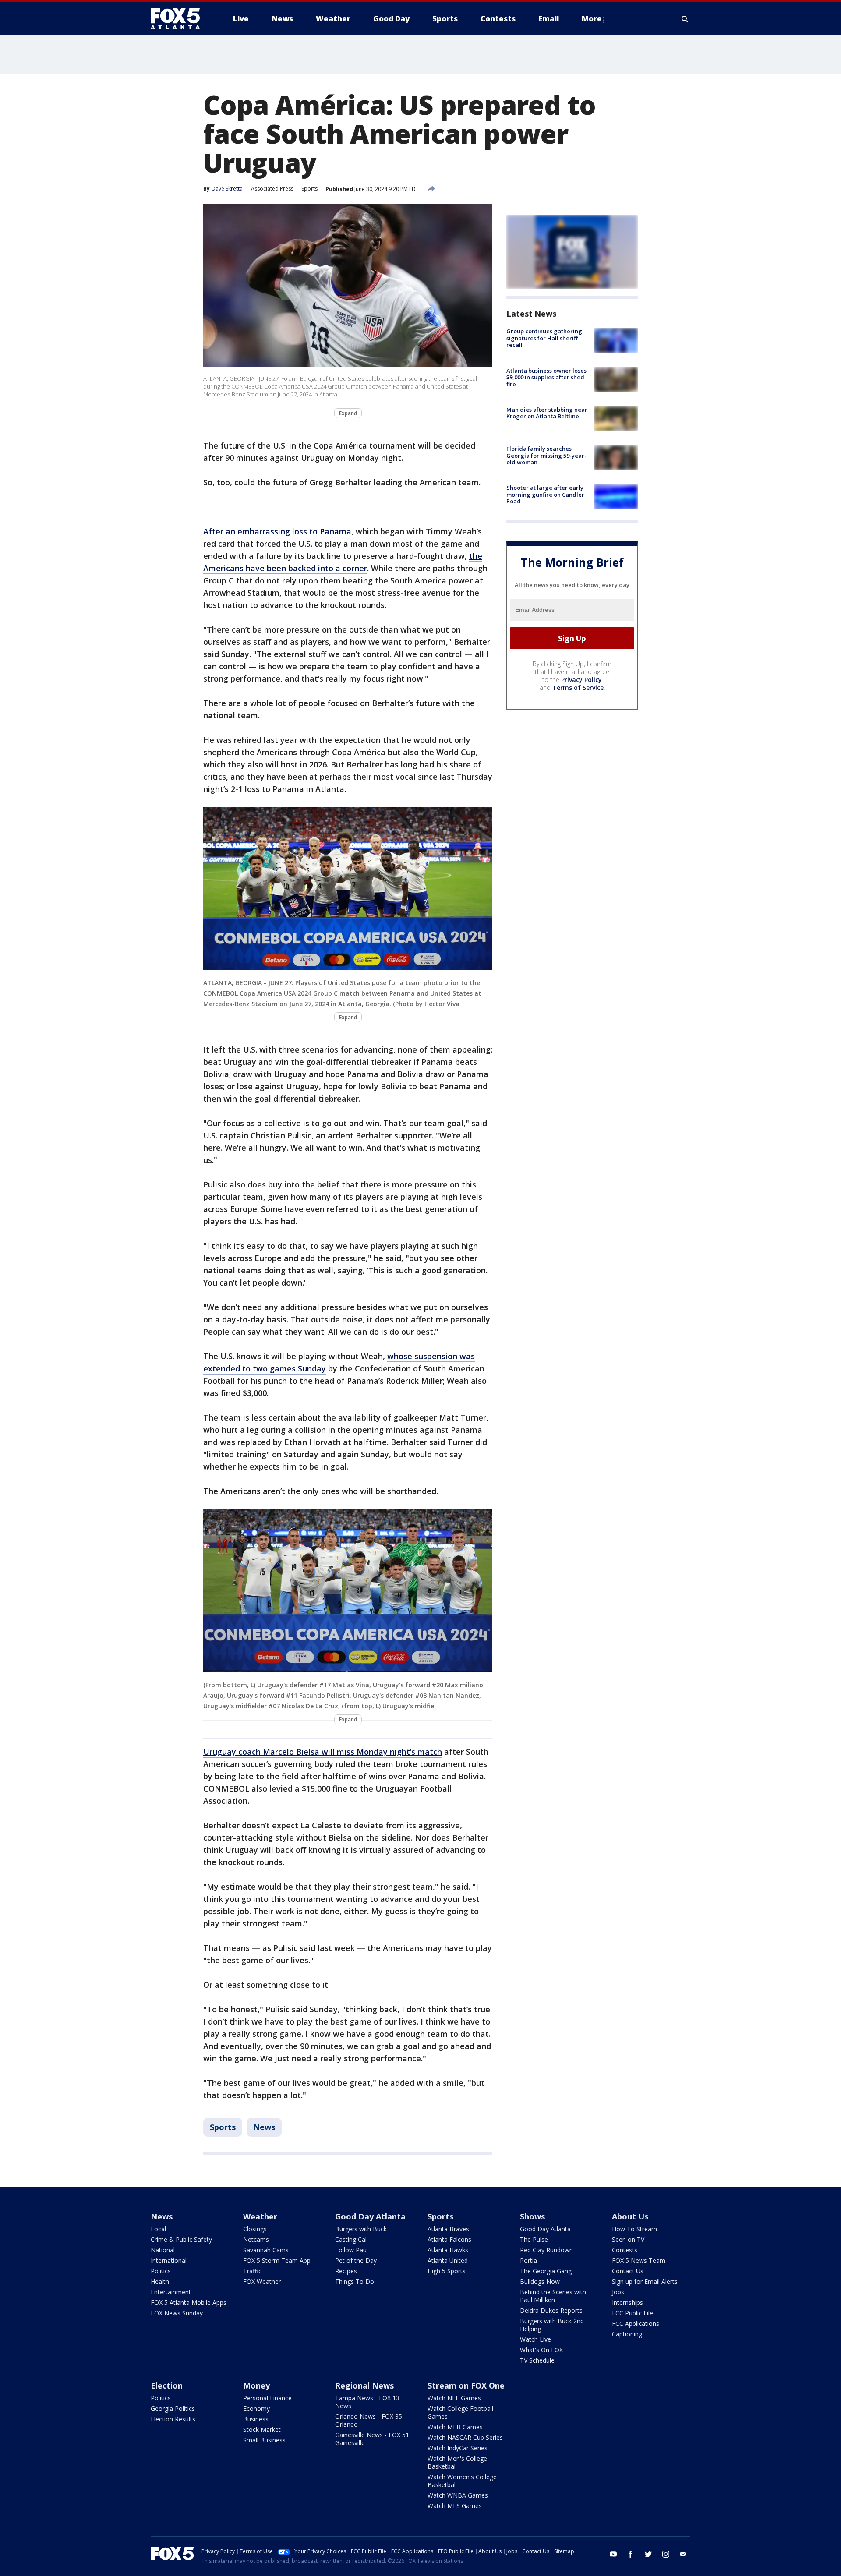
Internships (627, 2302)
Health (160, 2281)
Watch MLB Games (455, 2427)
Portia (528, 2260)
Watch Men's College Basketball (457, 2462)
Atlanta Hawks (448, 2250)
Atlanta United (448, 2260)
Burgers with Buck (361, 2229)
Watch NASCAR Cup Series (465, 2437)
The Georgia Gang (546, 2271)
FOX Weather (262, 2281)
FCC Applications (636, 2323)
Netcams (256, 2239)
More (592, 19)
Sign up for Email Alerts (645, 2281)
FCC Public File (633, 2313)
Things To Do (355, 2281)
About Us (630, 2216)
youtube (613, 2554)
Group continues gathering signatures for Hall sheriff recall (544, 338)
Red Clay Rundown (546, 2250)
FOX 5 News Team (639, 2260)
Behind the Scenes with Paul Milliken (553, 2296)
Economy (256, 2408)
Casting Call (352, 2239)
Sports (309, 189)
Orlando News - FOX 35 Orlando (369, 2420)
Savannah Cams (266, 2250)
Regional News (364, 2385)
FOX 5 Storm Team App (277, 2260)
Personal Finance (267, 2398)
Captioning (627, 2334)
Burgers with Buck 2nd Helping (552, 2325)
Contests (625, 2250)
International (169, 2260)
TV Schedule (537, 2360)
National (163, 2250)
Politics (161, 2271)
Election (167, 2385)
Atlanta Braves (448, 2229)
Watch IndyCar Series (458, 2448)
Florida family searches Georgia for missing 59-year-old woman (546, 455)
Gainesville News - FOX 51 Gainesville (372, 2439)
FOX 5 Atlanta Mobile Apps (189, 2302)
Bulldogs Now (540, 2281)
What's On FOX (541, 2350)
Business (256, 2419)
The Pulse (534, 2239)
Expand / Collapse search (685, 19)
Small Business (264, 2440)
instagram (666, 2554)
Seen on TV (628, 2239)
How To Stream (634, 2229)
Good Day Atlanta (370, 2216)
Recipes (346, 2271)
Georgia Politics (173, 2408)
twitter (648, 2554)
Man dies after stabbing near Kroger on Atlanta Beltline (547, 413)
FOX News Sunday (177, 2313)
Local (158, 2229)
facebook (631, 2554)
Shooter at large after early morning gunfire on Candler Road (545, 494)
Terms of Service (578, 687)
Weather (260, 2216)
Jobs (618, 2292)
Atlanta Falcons (449, 2239)
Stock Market (262, 2429)
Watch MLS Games (455, 2506)
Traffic (252, 2271)
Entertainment (171, 2292)
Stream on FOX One (466, 2385)
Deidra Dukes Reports (551, 2310)
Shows (532, 2216)
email (683, 2554)
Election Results (173, 2419)
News (264, 2127)
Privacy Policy (581, 680)
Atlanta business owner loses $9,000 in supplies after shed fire (546, 377)
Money (256, 2385)
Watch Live (535, 2339)
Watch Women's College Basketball (462, 2481)
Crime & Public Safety (181, 2239)
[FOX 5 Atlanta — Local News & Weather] (180, 19)
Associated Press (272, 189)
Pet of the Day (356, 2260)
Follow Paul (352, 2250)
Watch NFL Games (454, 2398)
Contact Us (628, 2271)
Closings (255, 2229)
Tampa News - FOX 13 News (367, 2402)
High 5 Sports (447, 2271)
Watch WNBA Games (458, 2495)
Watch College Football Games (460, 2412)
